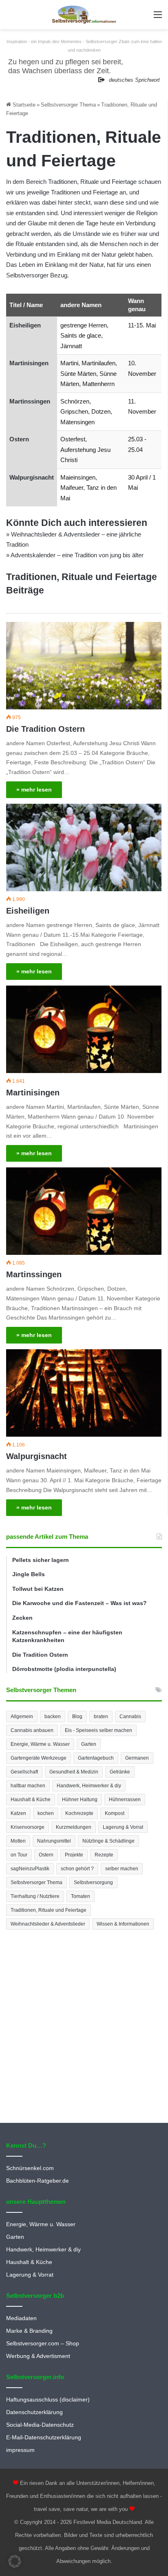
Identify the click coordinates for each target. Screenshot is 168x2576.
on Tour (19, 1855)
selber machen (122, 1869)
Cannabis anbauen (32, 1730)
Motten (18, 1841)
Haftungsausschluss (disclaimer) (48, 2400)
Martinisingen (29, 363)
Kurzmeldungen (74, 1827)
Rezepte (104, 1855)
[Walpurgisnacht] (84, 1393)
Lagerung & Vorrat (123, 1827)
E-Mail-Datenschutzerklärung (44, 2437)
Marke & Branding (29, 2331)
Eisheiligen (25, 325)
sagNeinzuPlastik (30, 1869)
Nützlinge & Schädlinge (108, 1841)
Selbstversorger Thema (68, 105)
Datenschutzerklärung (34, 2412)
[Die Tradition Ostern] (84, 666)
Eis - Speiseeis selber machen (98, 1730)
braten (101, 1717)
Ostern (19, 439)
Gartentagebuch (96, 1758)
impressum (20, 2450)
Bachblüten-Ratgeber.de (38, 2181)
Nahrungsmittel (54, 1841)
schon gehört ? (77, 1869)
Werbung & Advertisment (38, 2356)
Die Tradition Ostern (45, 729)
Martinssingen (30, 401)
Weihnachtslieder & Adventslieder (48, 1924)
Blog (77, 1717)
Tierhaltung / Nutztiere (35, 1896)
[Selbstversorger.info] (84, 15)
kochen (46, 1813)
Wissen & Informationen (123, 1924)
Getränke (120, 1772)
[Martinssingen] (84, 1211)
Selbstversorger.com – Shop (43, 2344)
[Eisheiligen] (84, 847)
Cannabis (130, 1717)
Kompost (115, 1813)
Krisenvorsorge (28, 1827)
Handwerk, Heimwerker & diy (89, 1786)
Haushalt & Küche (31, 1799)
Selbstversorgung (93, 1882)
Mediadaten (21, 2318)
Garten (89, 1744)
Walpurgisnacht (32, 477)
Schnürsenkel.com (30, 2168)
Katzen (18, 1813)
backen (53, 1717)
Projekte (74, 1855)
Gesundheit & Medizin (74, 1772)
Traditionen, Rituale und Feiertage (49, 1910)
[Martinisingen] (84, 1029)
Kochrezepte (79, 1813)
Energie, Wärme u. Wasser (40, 1744)
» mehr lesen (34, 790)
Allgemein (22, 1717)
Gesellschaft (24, 1772)
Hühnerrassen (125, 1799)
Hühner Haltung (80, 1799)
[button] (15, 2561)
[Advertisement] (84, 2027)
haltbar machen (28, 1786)
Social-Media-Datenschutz (40, 2425)
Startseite (23, 105)
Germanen (137, 1758)
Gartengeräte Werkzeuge (39, 1758)
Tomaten (81, 1896)
